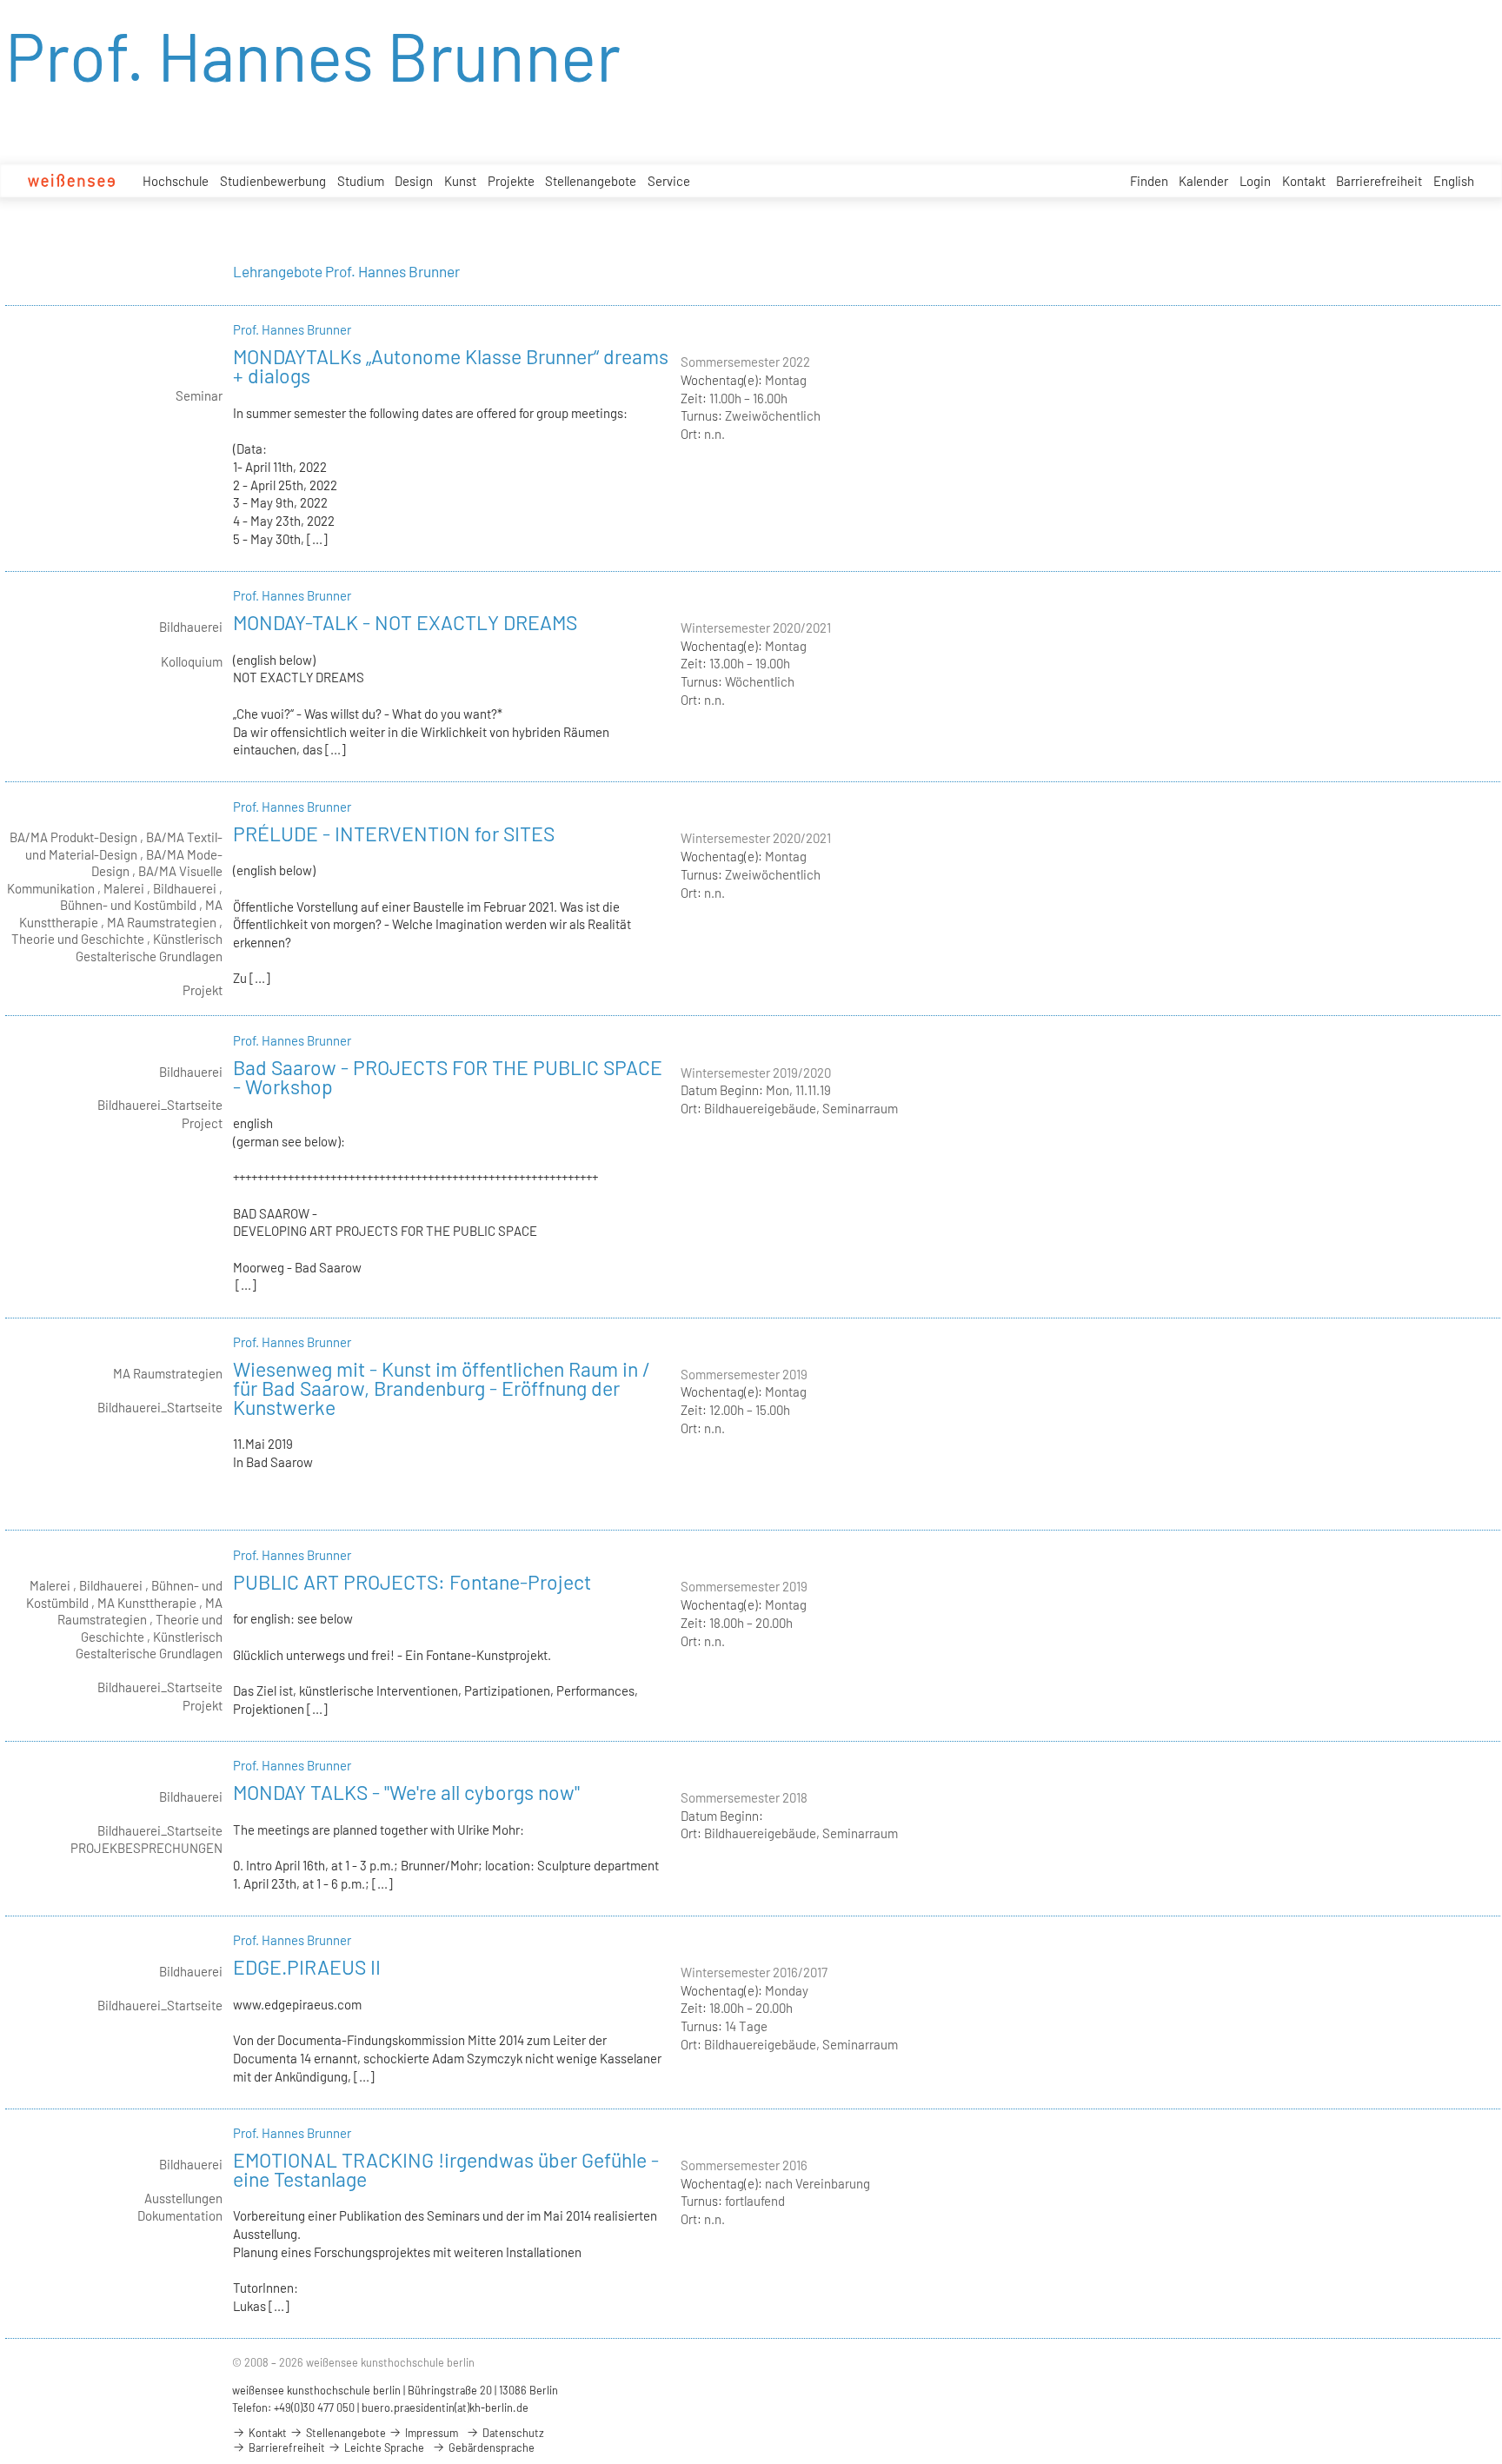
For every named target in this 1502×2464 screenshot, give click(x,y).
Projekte (511, 181)
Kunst (460, 181)
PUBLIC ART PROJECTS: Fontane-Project (412, 1582)
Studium (361, 181)
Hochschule (176, 181)
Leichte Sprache (383, 2447)
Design (414, 181)
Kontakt (1304, 181)
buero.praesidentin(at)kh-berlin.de (445, 2408)
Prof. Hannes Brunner (292, 329)
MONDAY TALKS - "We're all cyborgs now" (406, 1792)
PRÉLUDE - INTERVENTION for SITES (394, 834)
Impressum (430, 2433)
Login (1255, 181)
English (1454, 181)
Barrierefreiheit (1379, 181)
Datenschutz (512, 2433)
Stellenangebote (591, 181)
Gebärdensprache (490, 2447)
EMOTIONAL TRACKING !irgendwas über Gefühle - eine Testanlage (446, 2169)
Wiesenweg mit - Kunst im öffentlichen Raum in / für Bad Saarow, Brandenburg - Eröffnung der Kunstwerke (442, 1388)
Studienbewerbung (273, 181)
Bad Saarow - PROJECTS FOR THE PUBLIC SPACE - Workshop (448, 1077)
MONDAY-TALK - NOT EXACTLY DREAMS (405, 622)
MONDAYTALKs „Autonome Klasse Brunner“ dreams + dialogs (451, 366)
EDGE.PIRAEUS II (307, 1967)
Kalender (1203, 181)
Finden (1149, 181)
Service (669, 181)
